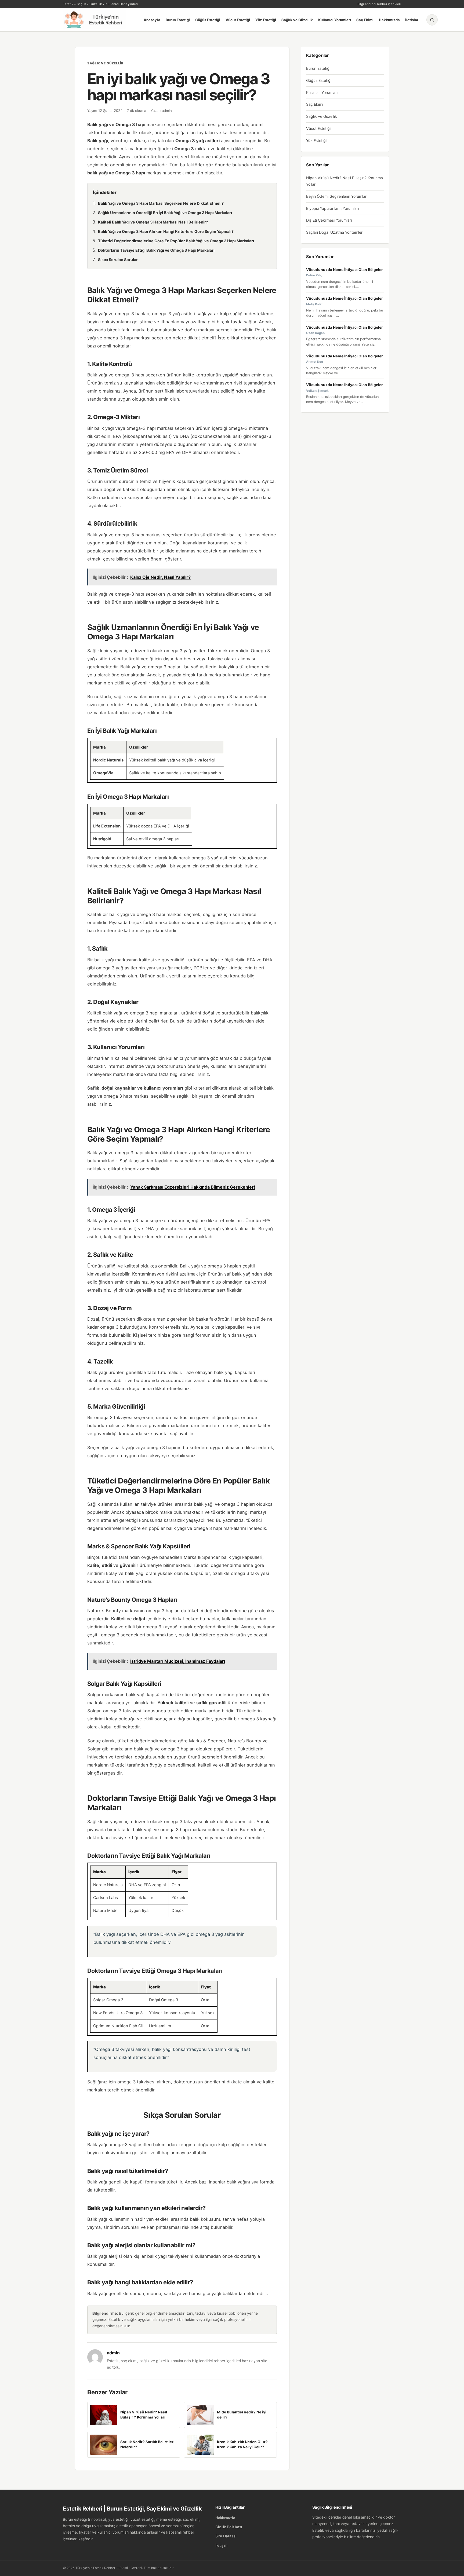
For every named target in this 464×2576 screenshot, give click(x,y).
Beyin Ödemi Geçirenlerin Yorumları (337, 196)
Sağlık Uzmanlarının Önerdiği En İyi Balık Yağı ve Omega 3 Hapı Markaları (165, 213)
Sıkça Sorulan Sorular (118, 260)
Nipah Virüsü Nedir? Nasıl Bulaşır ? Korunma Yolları (345, 181)
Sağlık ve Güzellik (297, 20)
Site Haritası (226, 2536)
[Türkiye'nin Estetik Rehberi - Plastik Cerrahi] (99, 20)
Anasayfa (152, 20)
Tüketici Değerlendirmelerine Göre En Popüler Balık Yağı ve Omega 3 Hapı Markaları (176, 241)
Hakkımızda (389, 20)
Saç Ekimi (365, 20)
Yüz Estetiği (266, 20)
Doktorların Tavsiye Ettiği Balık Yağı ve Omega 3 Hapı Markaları (156, 250)
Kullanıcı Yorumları (335, 20)
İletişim (412, 20)
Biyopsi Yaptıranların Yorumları (332, 208)
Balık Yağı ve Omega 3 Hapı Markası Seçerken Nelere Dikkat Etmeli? (161, 203)
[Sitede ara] (432, 20)
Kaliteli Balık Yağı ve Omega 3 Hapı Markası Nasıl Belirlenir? (153, 222)
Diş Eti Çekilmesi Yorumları (329, 220)
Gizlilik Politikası (229, 2527)
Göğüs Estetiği (208, 20)
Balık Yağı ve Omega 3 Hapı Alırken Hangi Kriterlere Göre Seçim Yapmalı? (166, 231)
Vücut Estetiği (238, 20)
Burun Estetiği (178, 20)
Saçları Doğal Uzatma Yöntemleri (335, 232)
